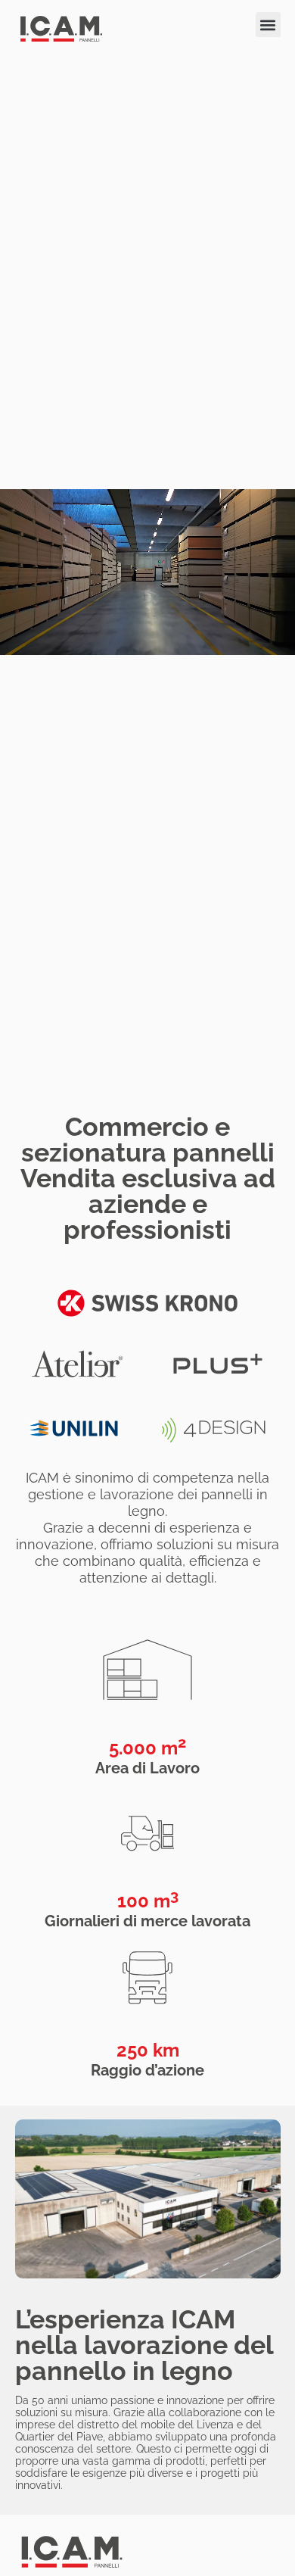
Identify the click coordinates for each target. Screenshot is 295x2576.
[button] (268, 25)
